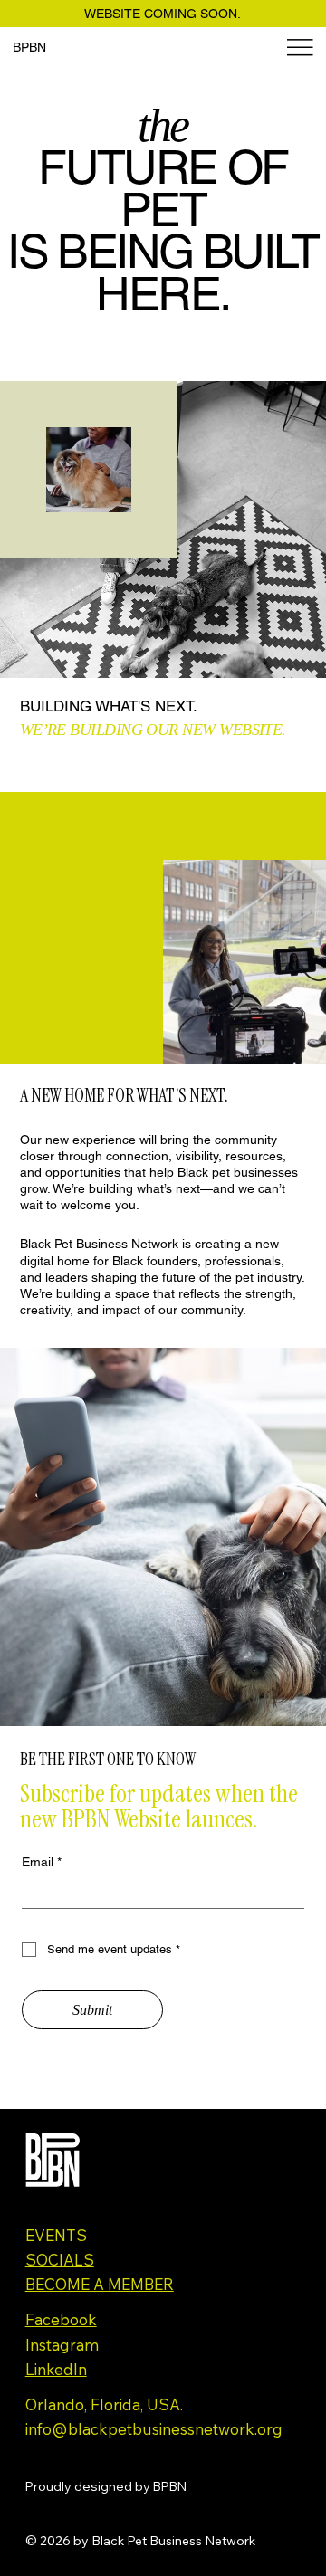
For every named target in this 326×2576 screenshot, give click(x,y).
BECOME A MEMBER (100, 2284)
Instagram (62, 2345)
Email (42, 1862)
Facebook (61, 2319)
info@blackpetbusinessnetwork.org (154, 2429)
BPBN (29, 47)
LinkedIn (56, 2369)
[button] (294, 1043)
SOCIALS (60, 2260)
